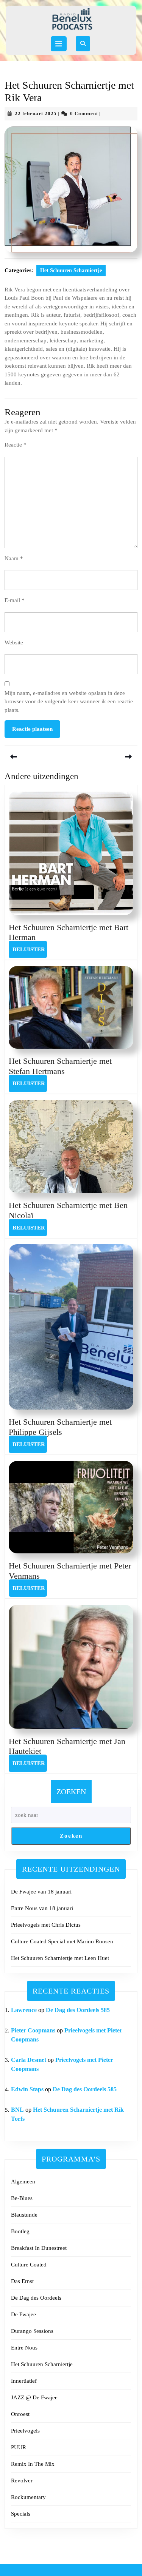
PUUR (19, 2447)
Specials (21, 2514)
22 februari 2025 (36, 113)
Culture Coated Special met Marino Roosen (62, 1941)
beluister (30, 949)
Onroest (20, 2414)
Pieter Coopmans (33, 2030)
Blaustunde (24, 2215)
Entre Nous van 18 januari (42, 1908)
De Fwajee (23, 2314)
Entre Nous (24, 2348)
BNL (17, 2110)
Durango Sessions (32, 2331)
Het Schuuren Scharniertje (71, 270)
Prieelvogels (25, 2431)
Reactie (16, 445)
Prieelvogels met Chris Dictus (46, 1925)
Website (14, 642)
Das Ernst (22, 2281)
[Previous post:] (38, 757)
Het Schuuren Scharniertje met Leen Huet (60, 1958)
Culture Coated (29, 2265)
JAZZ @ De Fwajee (34, 2397)
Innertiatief (24, 2381)
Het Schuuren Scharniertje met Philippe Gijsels (60, 1427)
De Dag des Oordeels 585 (78, 2010)
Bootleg (20, 2231)
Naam (14, 558)
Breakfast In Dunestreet (39, 2248)
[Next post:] (105, 757)
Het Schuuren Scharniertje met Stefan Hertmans (60, 1066)
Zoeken (71, 1792)
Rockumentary (28, 2497)
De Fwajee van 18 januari (41, 1892)
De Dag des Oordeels (36, 2298)
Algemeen (23, 2182)
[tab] (59, 44)
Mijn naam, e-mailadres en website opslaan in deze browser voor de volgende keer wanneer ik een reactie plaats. (69, 702)
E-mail (15, 600)
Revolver (22, 2480)
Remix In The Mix (33, 2464)
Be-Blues (22, 2198)
